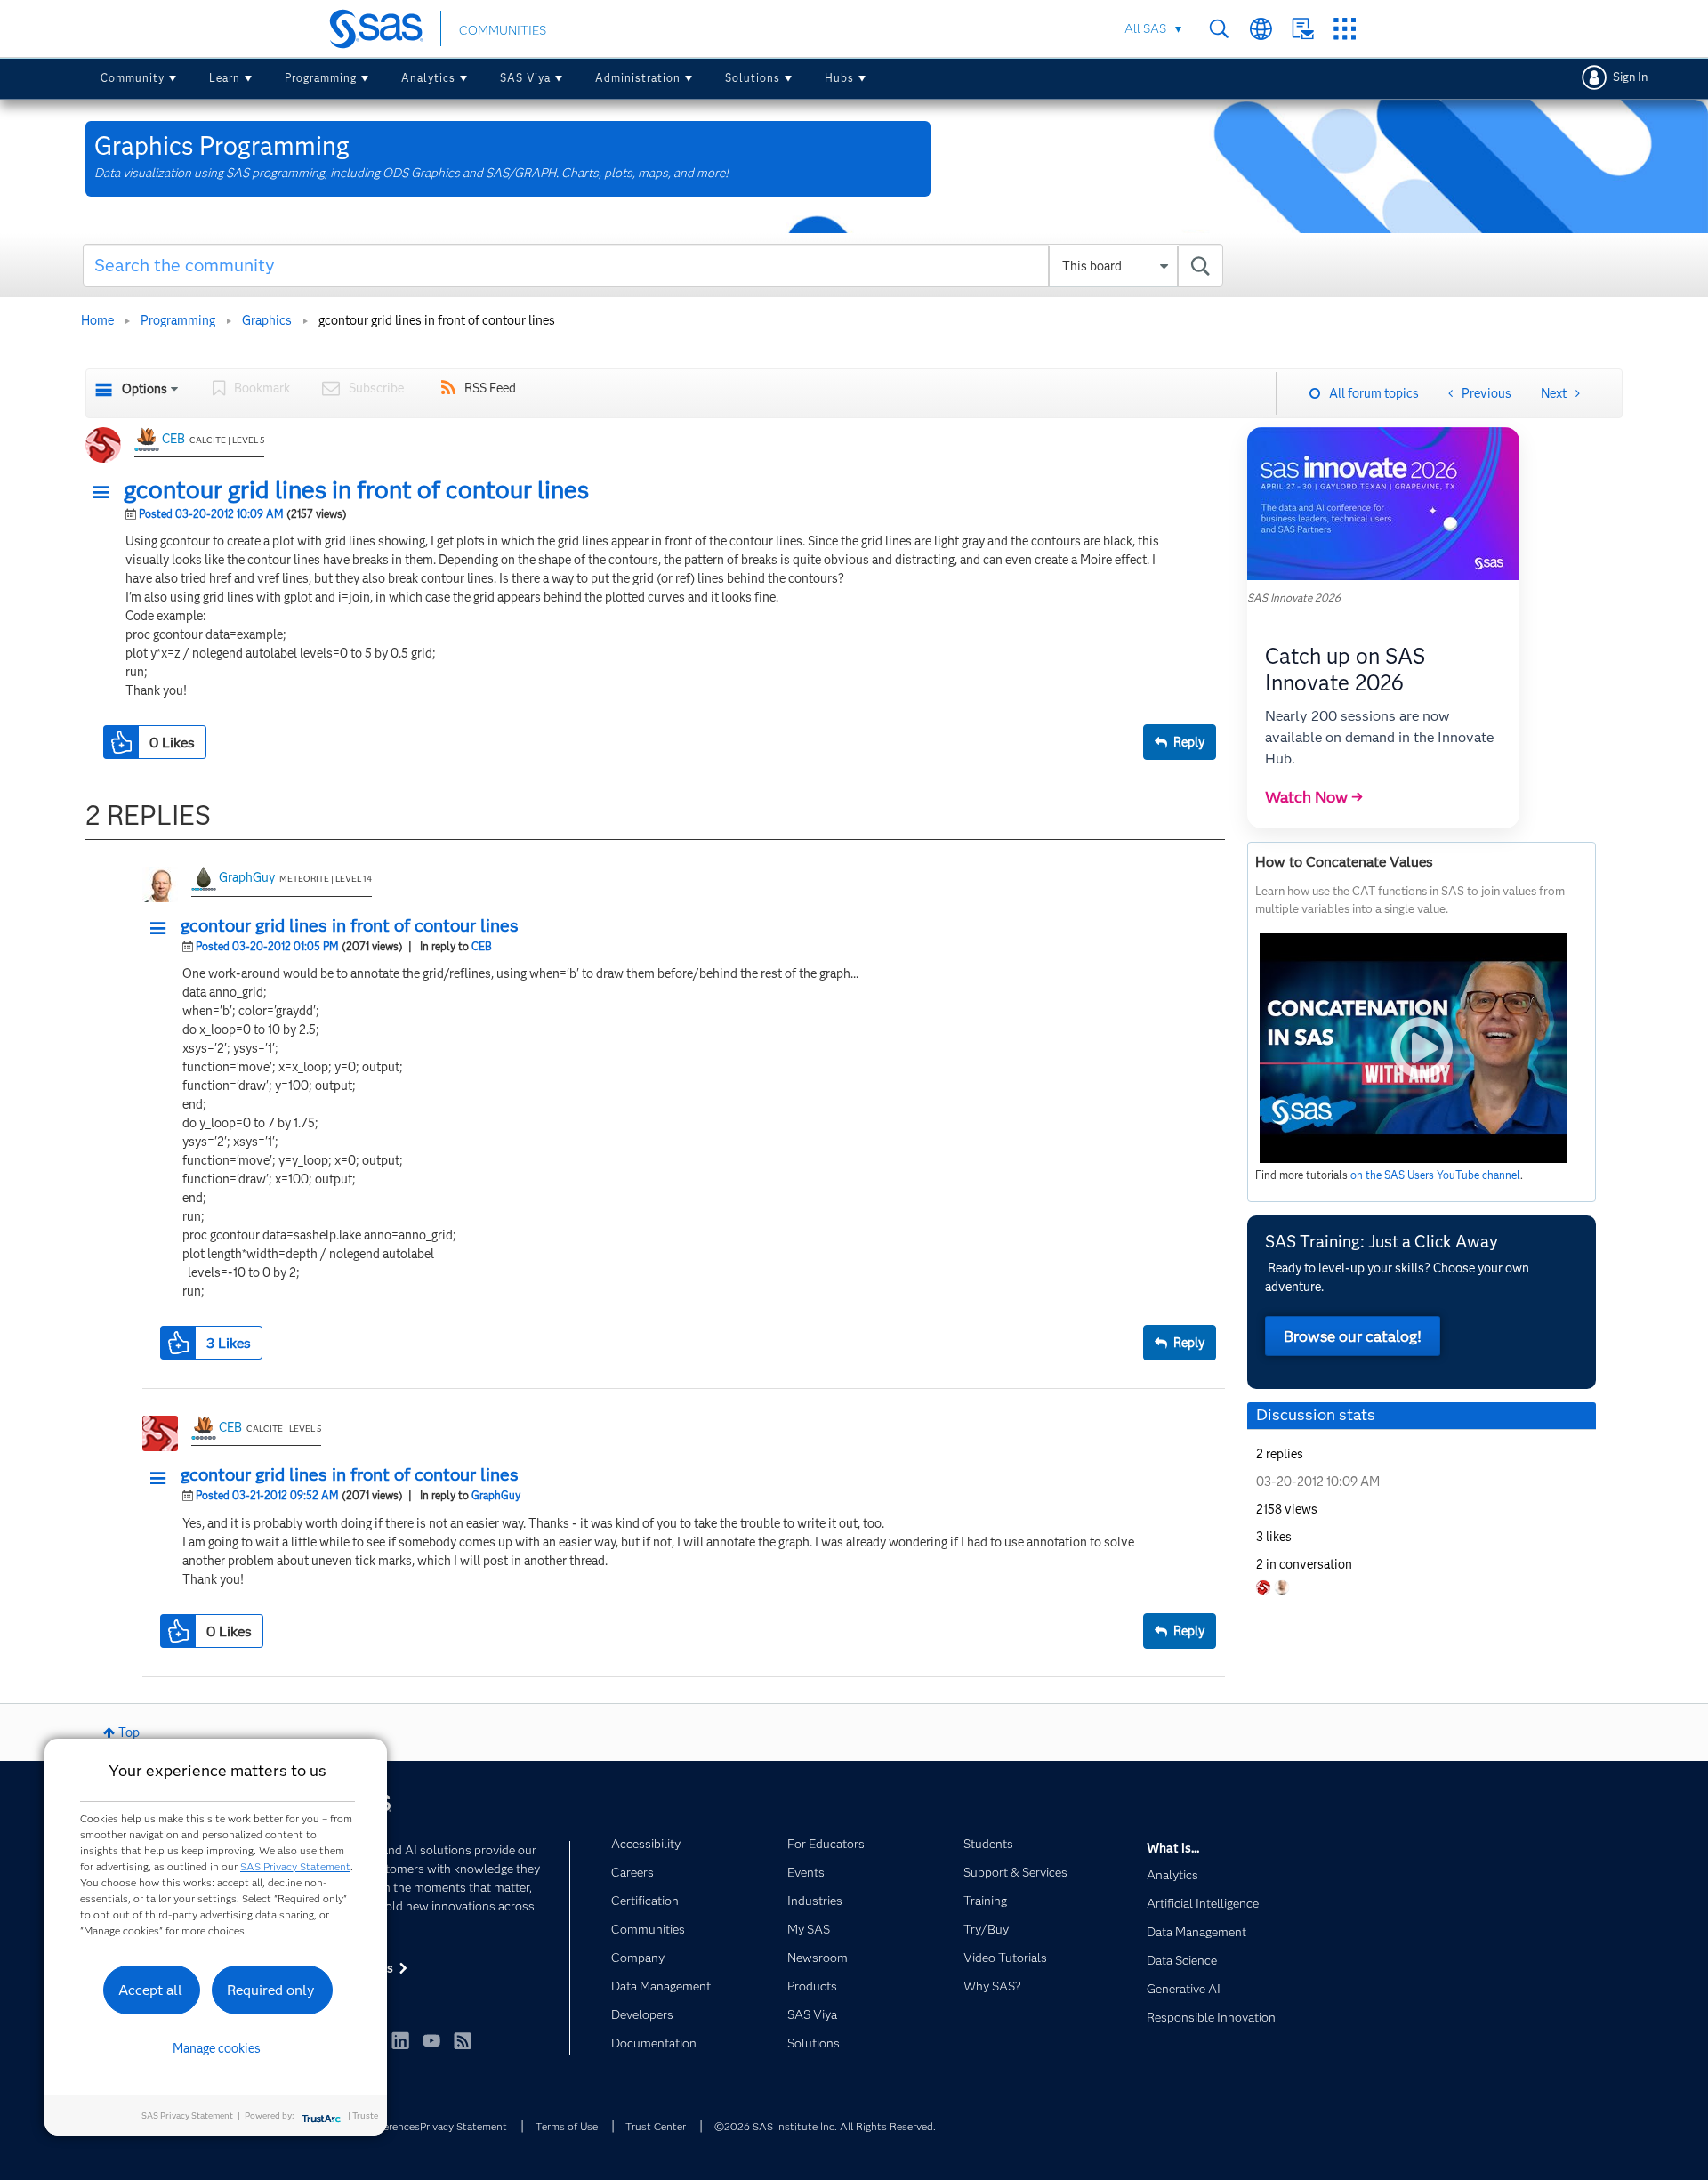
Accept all (150, 1990)
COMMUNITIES (503, 30)
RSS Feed (490, 388)
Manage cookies (217, 2048)
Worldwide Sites (1261, 29)
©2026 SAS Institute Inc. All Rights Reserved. (825, 2126)
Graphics (267, 320)
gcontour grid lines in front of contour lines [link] (437, 320)
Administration (638, 78)
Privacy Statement (463, 2126)
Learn (225, 78)
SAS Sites (1345, 29)
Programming (321, 78)
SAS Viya (525, 78)
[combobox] (653, 265)
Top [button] (129, 1732)
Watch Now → (1314, 797)
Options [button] (145, 389)
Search (1219, 29)
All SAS (1145, 28)
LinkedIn (400, 2040)
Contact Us (1303, 29)
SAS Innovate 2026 (1294, 597)
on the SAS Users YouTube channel (1435, 1175)
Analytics (428, 78)
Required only (271, 1990)
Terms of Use (567, 2126)
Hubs (839, 78)
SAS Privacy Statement (295, 1866)
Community (133, 78)
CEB (173, 439)
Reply (1189, 742)
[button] (106, 493)
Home (97, 320)
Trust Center (656, 2126)
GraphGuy (247, 877)
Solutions (753, 78)
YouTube (431, 2040)
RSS (463, 2040)
